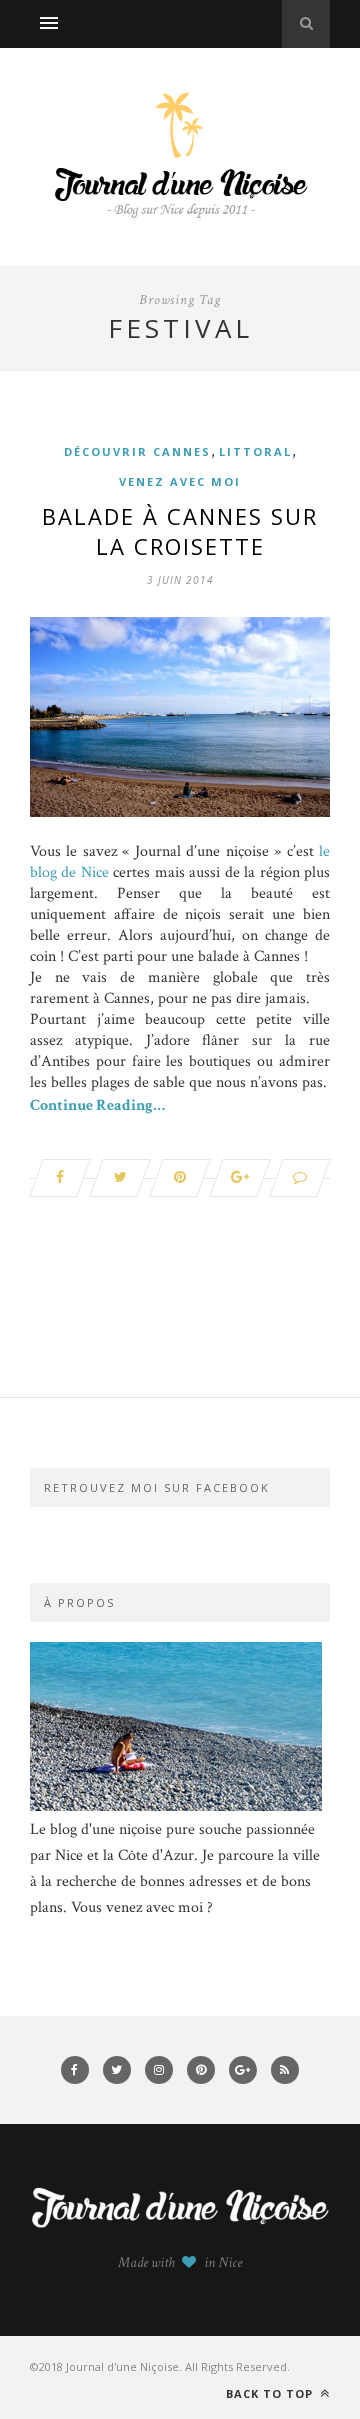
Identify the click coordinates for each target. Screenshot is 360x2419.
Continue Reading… (97, 1105)
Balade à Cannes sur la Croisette (180, 531)
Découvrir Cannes (137, 451)
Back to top (271, 2393)
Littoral (255, 451)
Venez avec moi (180, 481)
